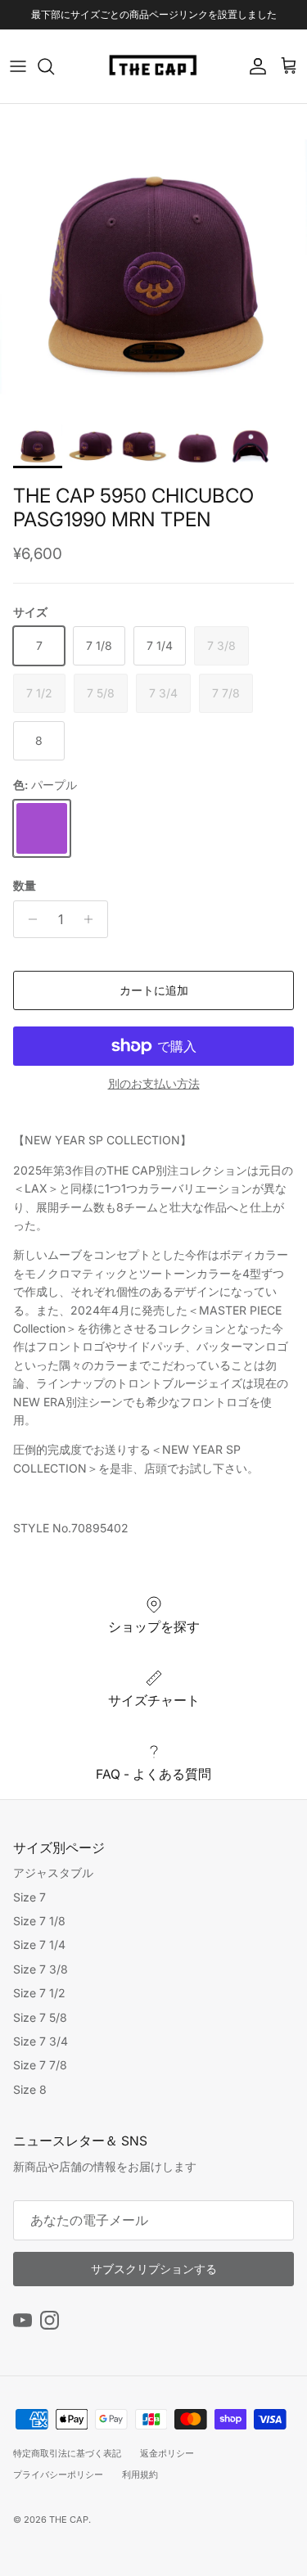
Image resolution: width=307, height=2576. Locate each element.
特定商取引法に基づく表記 (67, 2453)
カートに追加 (154, 990)
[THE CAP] (153, 66)
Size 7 (29, 1897)
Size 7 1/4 (39, 1944)
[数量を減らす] (28, 919)
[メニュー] (18, 66)
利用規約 (140, 2474)
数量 (25, 885)
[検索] (54, 66)
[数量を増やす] (93, 919)
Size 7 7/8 (40, 2065)
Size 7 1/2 (39, 1993)
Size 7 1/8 (39, 1921)
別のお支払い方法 (154, 1084)
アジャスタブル (53, 1872)
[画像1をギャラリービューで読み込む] (153, 257)
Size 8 (30, 2089)
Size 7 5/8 (40, 2017)
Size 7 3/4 (41, 2041)
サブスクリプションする (154, 2269)
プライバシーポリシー (58, 2474)
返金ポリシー (167, 2453)
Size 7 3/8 (41, 1969)
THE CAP (69, 2520)
